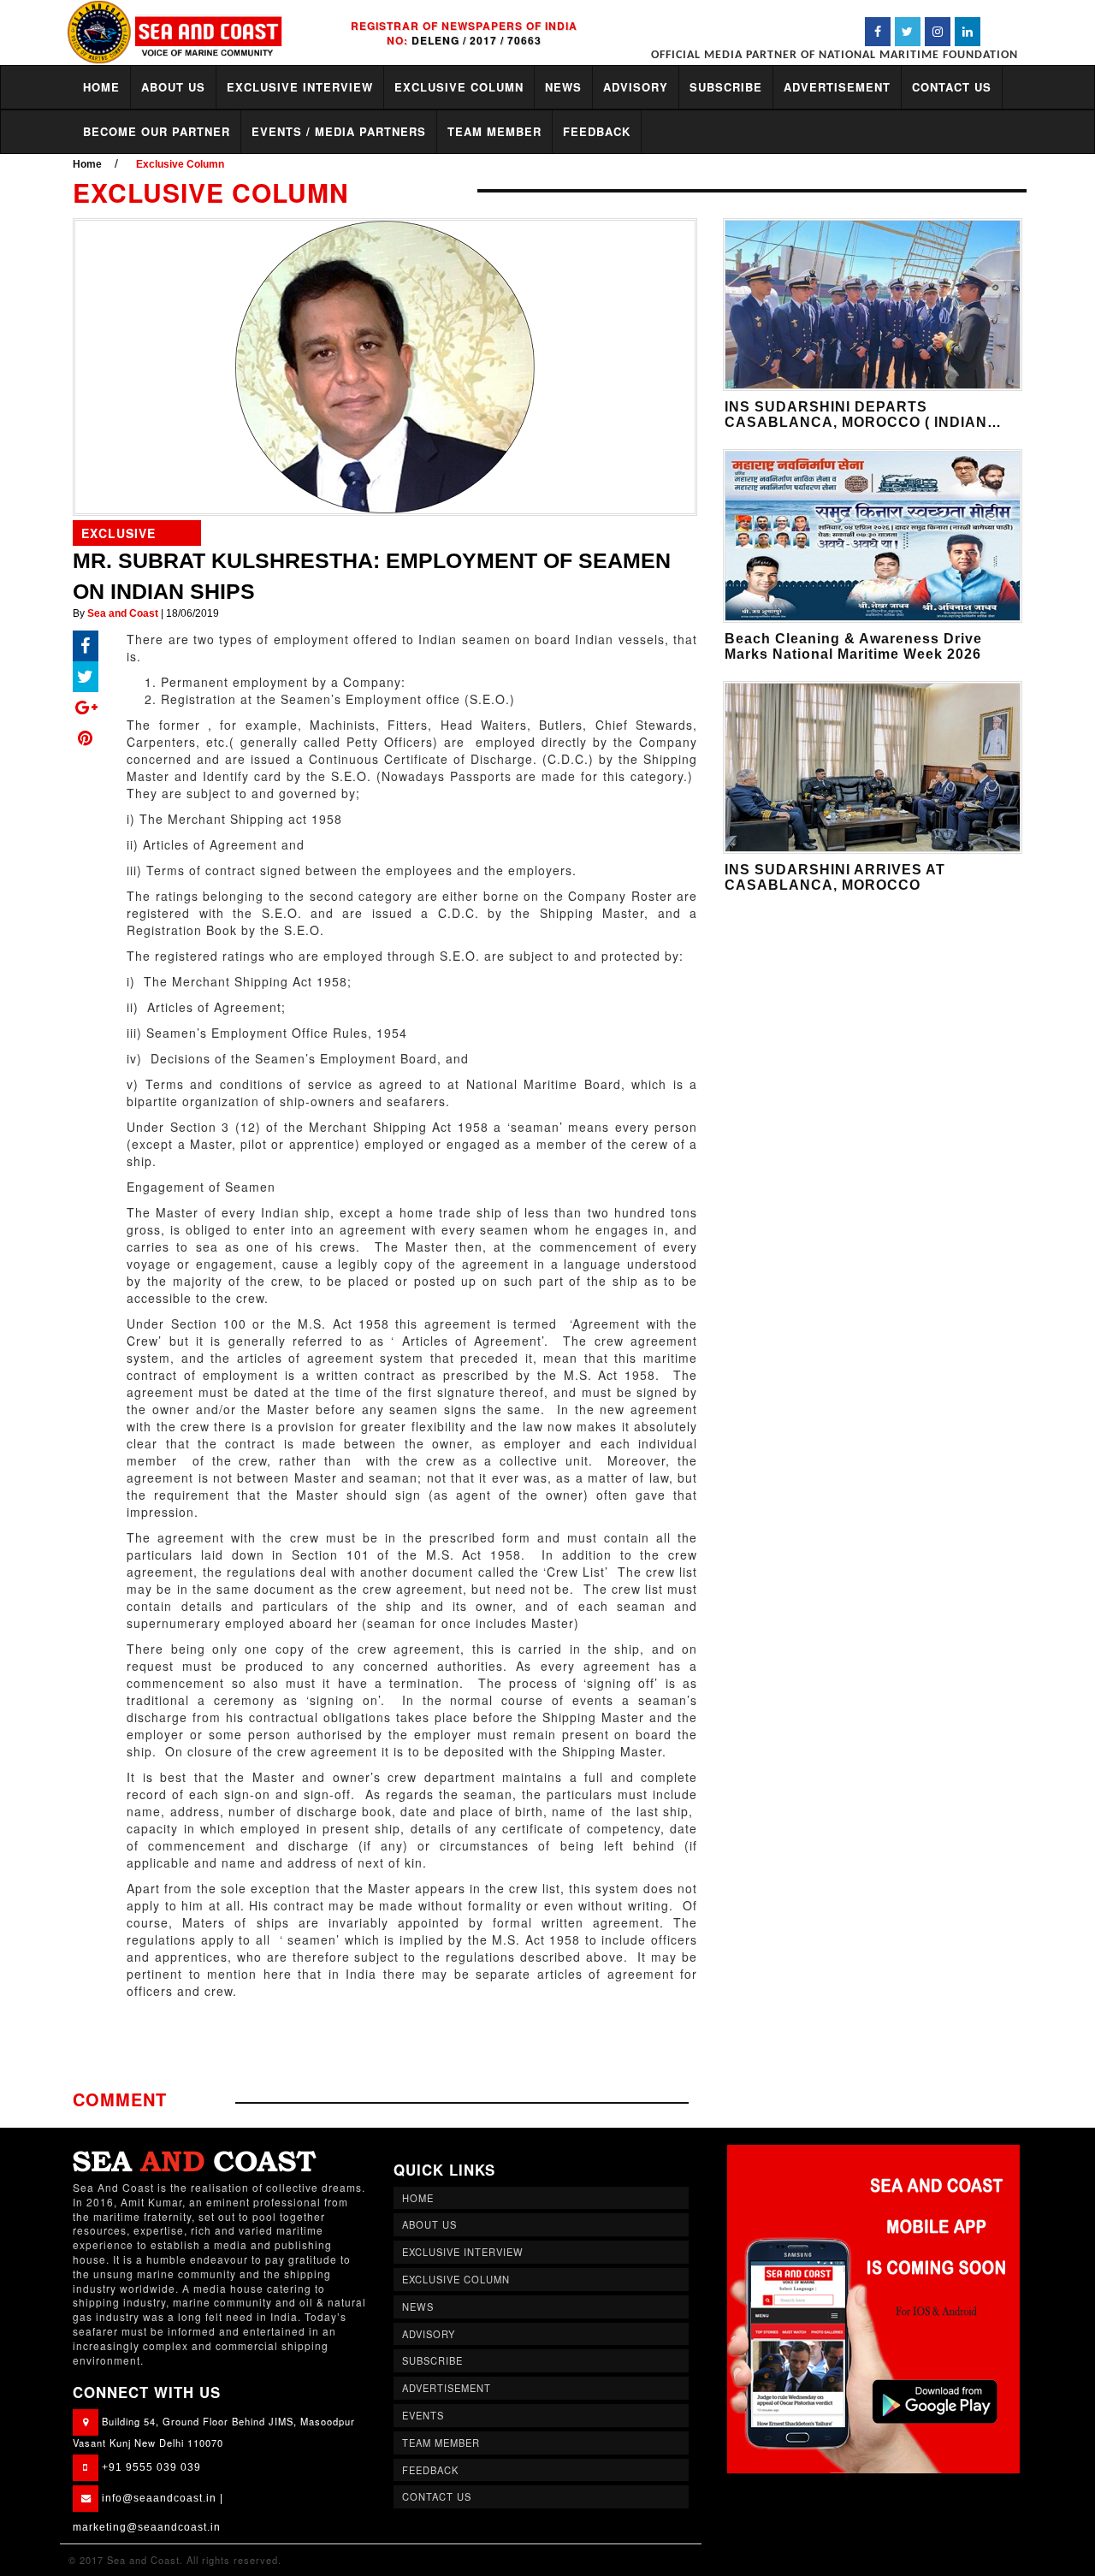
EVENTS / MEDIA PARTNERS (339, 131)
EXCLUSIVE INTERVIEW (300, 87)
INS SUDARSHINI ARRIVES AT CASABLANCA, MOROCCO (835, 877)
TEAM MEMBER (494, 131)
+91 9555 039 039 (151, 2467)
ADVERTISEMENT (837, 87)
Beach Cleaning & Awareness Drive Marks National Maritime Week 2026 (853, 646)
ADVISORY (636, 87)
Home (87, 164)
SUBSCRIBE (726, 87)
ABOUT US (173, 87)
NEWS (563, 87)
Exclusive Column (180, 164)
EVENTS (423, 2415)
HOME (101, 87)
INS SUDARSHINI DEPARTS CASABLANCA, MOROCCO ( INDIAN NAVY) (856, 422)
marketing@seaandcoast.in (147, 2527)
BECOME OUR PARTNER (157, 131)
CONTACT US (952, 87)
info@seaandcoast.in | (163, 2498)
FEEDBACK (597, 131)
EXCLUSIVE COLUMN (459, 87)
